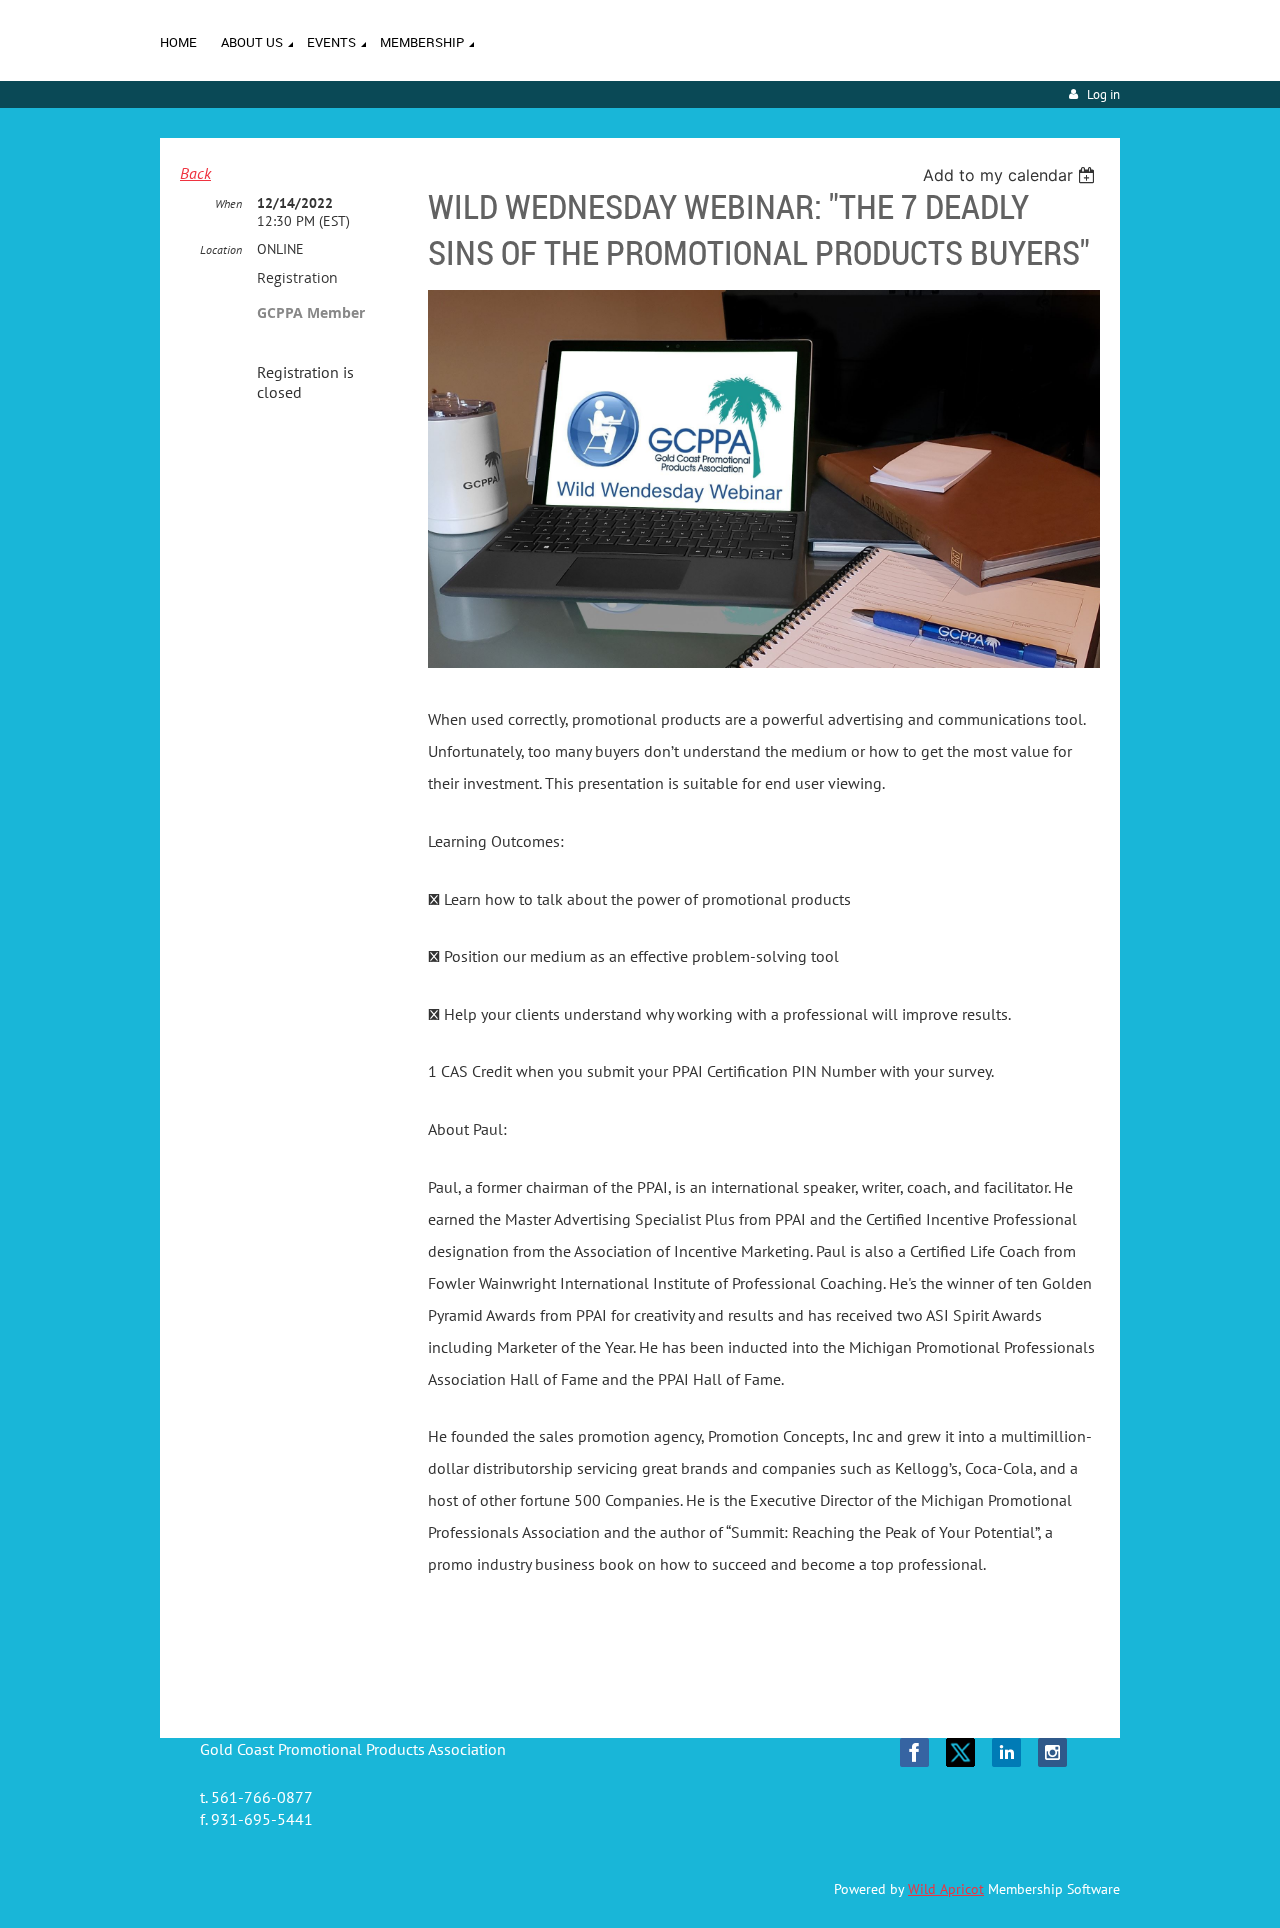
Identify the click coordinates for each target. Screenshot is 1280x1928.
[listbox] (1011, 175)
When (228, 203)
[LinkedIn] (1006, 1752)
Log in (1103, 94)
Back (195, 173)
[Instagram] (1052, 1752)
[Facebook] (914, 1752)
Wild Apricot (946, 1889)
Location (221, 249)
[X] (960, 1752)
